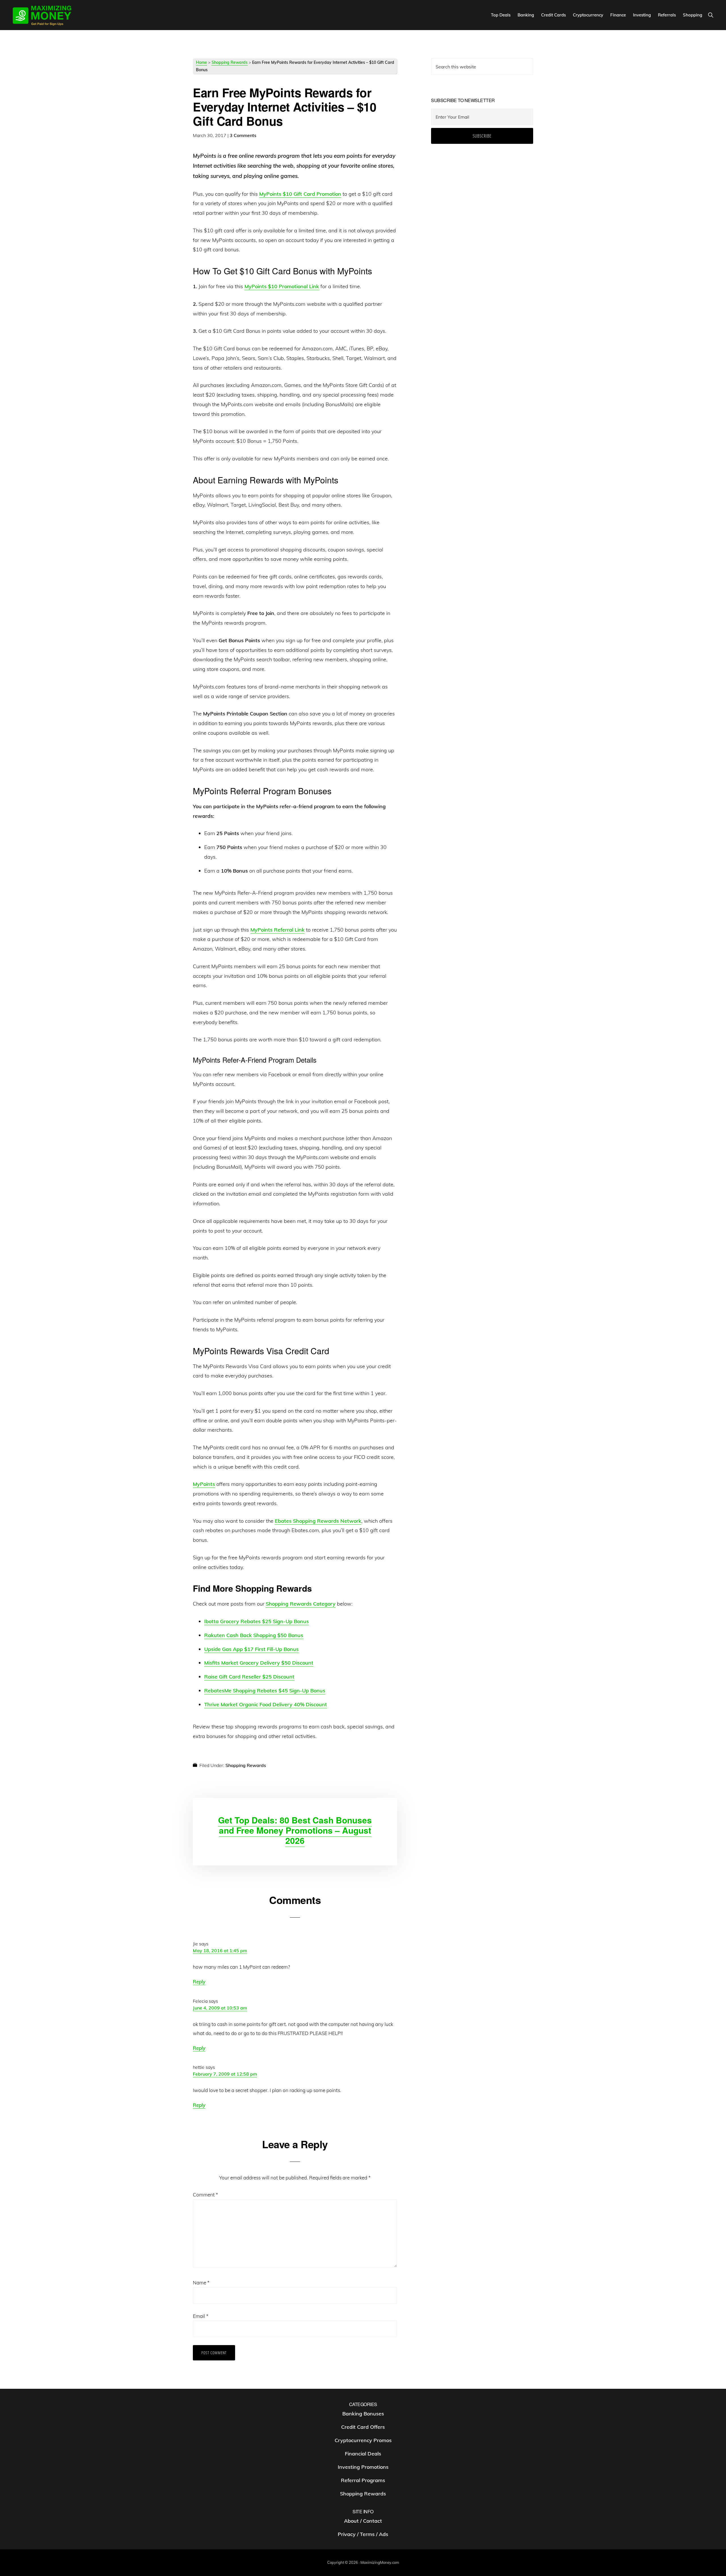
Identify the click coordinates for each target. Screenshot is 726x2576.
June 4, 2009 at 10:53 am (220, 2008)
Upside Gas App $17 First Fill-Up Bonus (251, 1649)
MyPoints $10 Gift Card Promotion (300, 194)
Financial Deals (363, 2454)
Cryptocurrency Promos (363, 2440)
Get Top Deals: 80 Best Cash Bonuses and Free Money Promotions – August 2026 (295, 1830)
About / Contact (363, 2521)
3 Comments (243, 135)
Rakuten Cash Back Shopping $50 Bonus (254, 1635)
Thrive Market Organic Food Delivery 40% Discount (266, 1704)
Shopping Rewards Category (301, 1604)
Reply (199, 1982)
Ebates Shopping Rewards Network (318, 1521)
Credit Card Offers (363, 2427)
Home (201, 62)
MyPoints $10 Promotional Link (282, 286)
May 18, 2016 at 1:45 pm (220, 1951)
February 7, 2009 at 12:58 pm (225, 2074)
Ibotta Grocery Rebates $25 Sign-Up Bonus (257, 1621)
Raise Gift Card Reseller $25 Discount (249, 1677)
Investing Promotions (363, 2467)
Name (201, 2283)
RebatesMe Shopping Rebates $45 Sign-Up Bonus (265, 1691)
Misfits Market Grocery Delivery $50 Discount (259, 1663)
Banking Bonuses (363, 2414)
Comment (205, 2195)
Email (201, 2316)
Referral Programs (363, 2480)
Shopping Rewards (230, 62)
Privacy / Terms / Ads (363, 2534)
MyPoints (204, 1484)
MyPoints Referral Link (277, 930)
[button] (711, 15)
